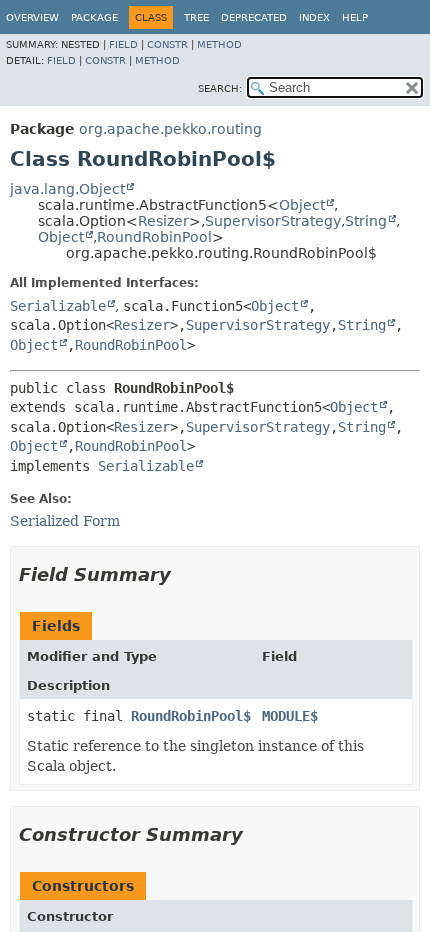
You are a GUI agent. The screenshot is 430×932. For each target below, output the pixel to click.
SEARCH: (220, 88)
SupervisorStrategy (273, 221)
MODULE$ (290, 716)
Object (302, 205)
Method (219, 44)
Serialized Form (65, 521)
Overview (32, 17)
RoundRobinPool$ (191, 716)
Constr (167, 44)
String (366, 221)
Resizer (163, 221)
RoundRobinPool (154, 237)
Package (94, 17)
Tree (196, 17)
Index (314, 17)
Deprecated (254, 17)
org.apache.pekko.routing (170, 129)
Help (355, 17)
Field (123, 44)
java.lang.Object (67, 189)
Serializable (58, 306)
